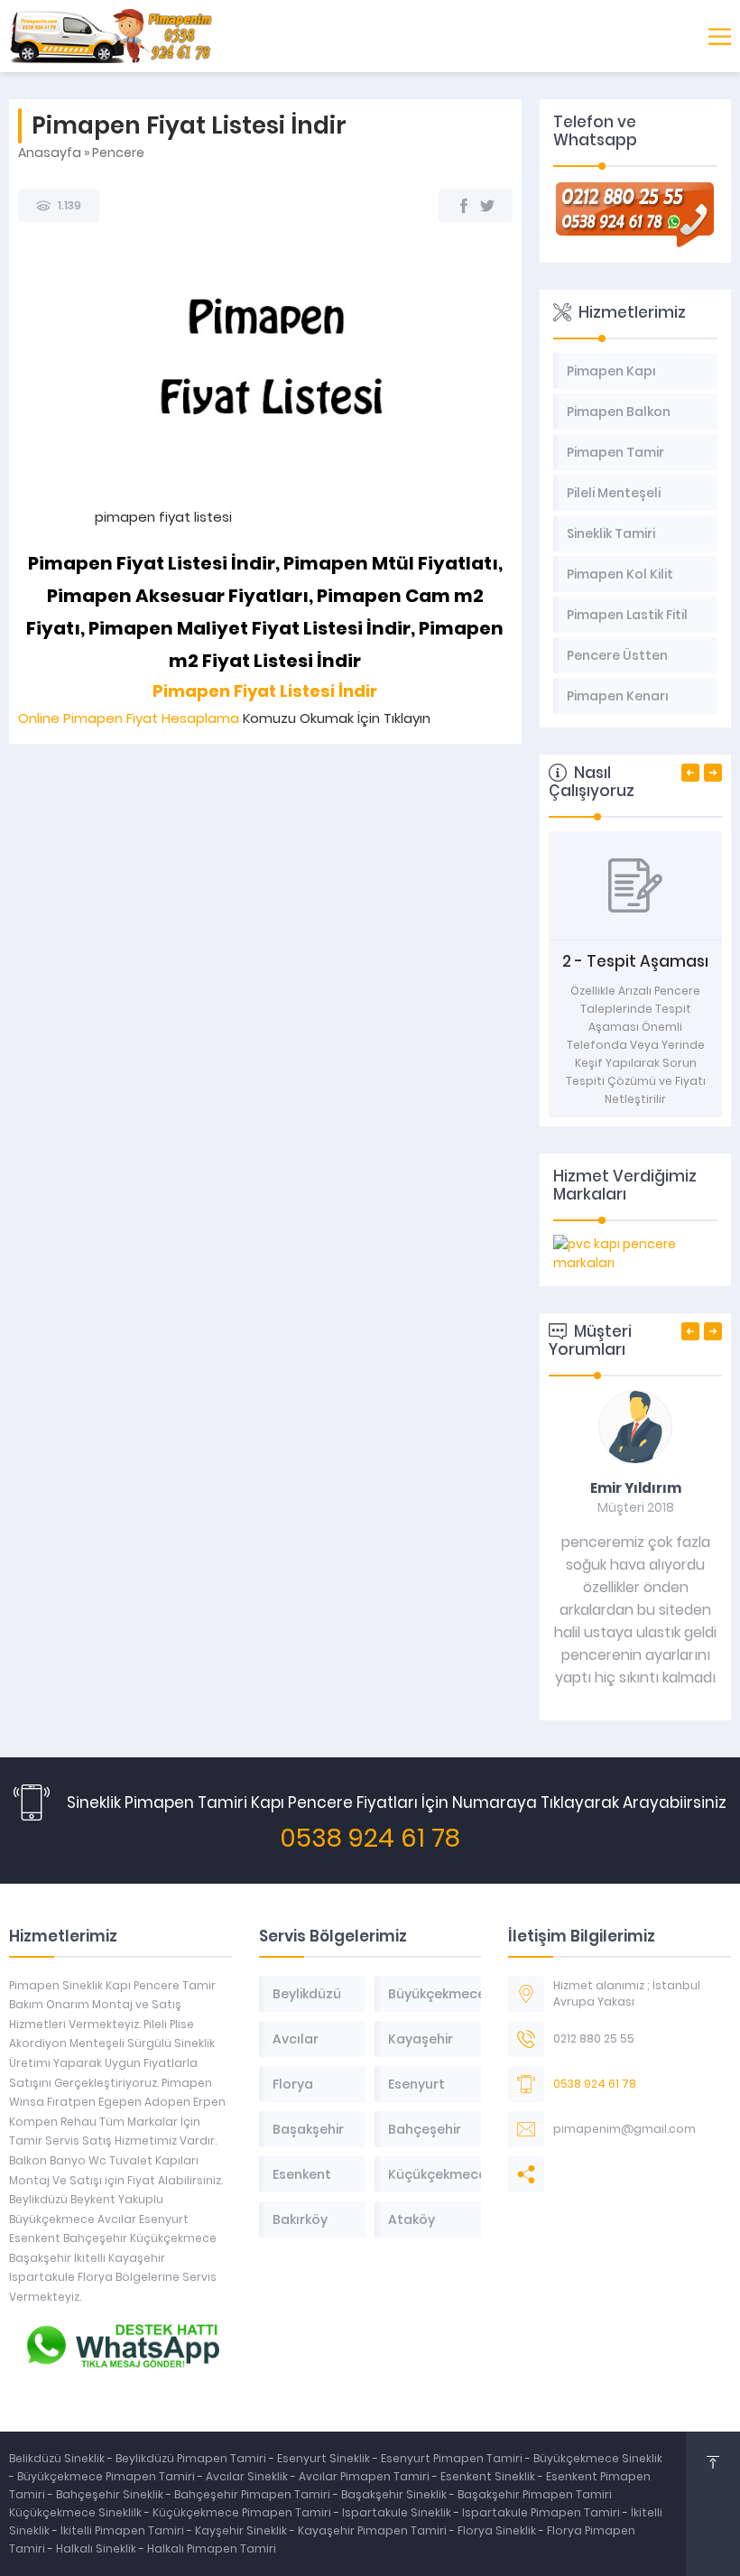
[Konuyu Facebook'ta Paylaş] (464, 206)
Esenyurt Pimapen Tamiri (453, 2458)
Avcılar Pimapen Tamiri (365, 2476)
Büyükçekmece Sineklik (598, 2458)
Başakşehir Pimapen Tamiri (535, 2494)
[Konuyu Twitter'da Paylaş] (487, 206)
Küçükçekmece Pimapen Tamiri (242, 2512)
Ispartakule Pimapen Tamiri (541, 2512)
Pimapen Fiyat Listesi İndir (265, 691)
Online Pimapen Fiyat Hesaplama (129, 718)
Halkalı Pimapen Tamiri (212, 2548)
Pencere (118, 153)
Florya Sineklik (498, 2530)
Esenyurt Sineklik (325, 2458)
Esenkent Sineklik (489, 2476)
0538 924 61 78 (370, 1838)
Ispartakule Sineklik (398, 2512)
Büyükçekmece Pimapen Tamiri (107, 2476)
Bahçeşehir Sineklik (110, 2494)
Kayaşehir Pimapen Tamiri (374, 2530)
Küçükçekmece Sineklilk (77, 2512)
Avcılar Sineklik (247, 2476)
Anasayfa (50, 153)
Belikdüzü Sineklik (58, 2458)
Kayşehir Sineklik (242, 2530)
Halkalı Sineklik (97, 2548)
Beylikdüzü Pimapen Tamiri (192, 2458)
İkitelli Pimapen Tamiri (124, 2530)
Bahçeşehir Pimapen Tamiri (254, 2494)
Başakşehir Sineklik (395, 2494)
